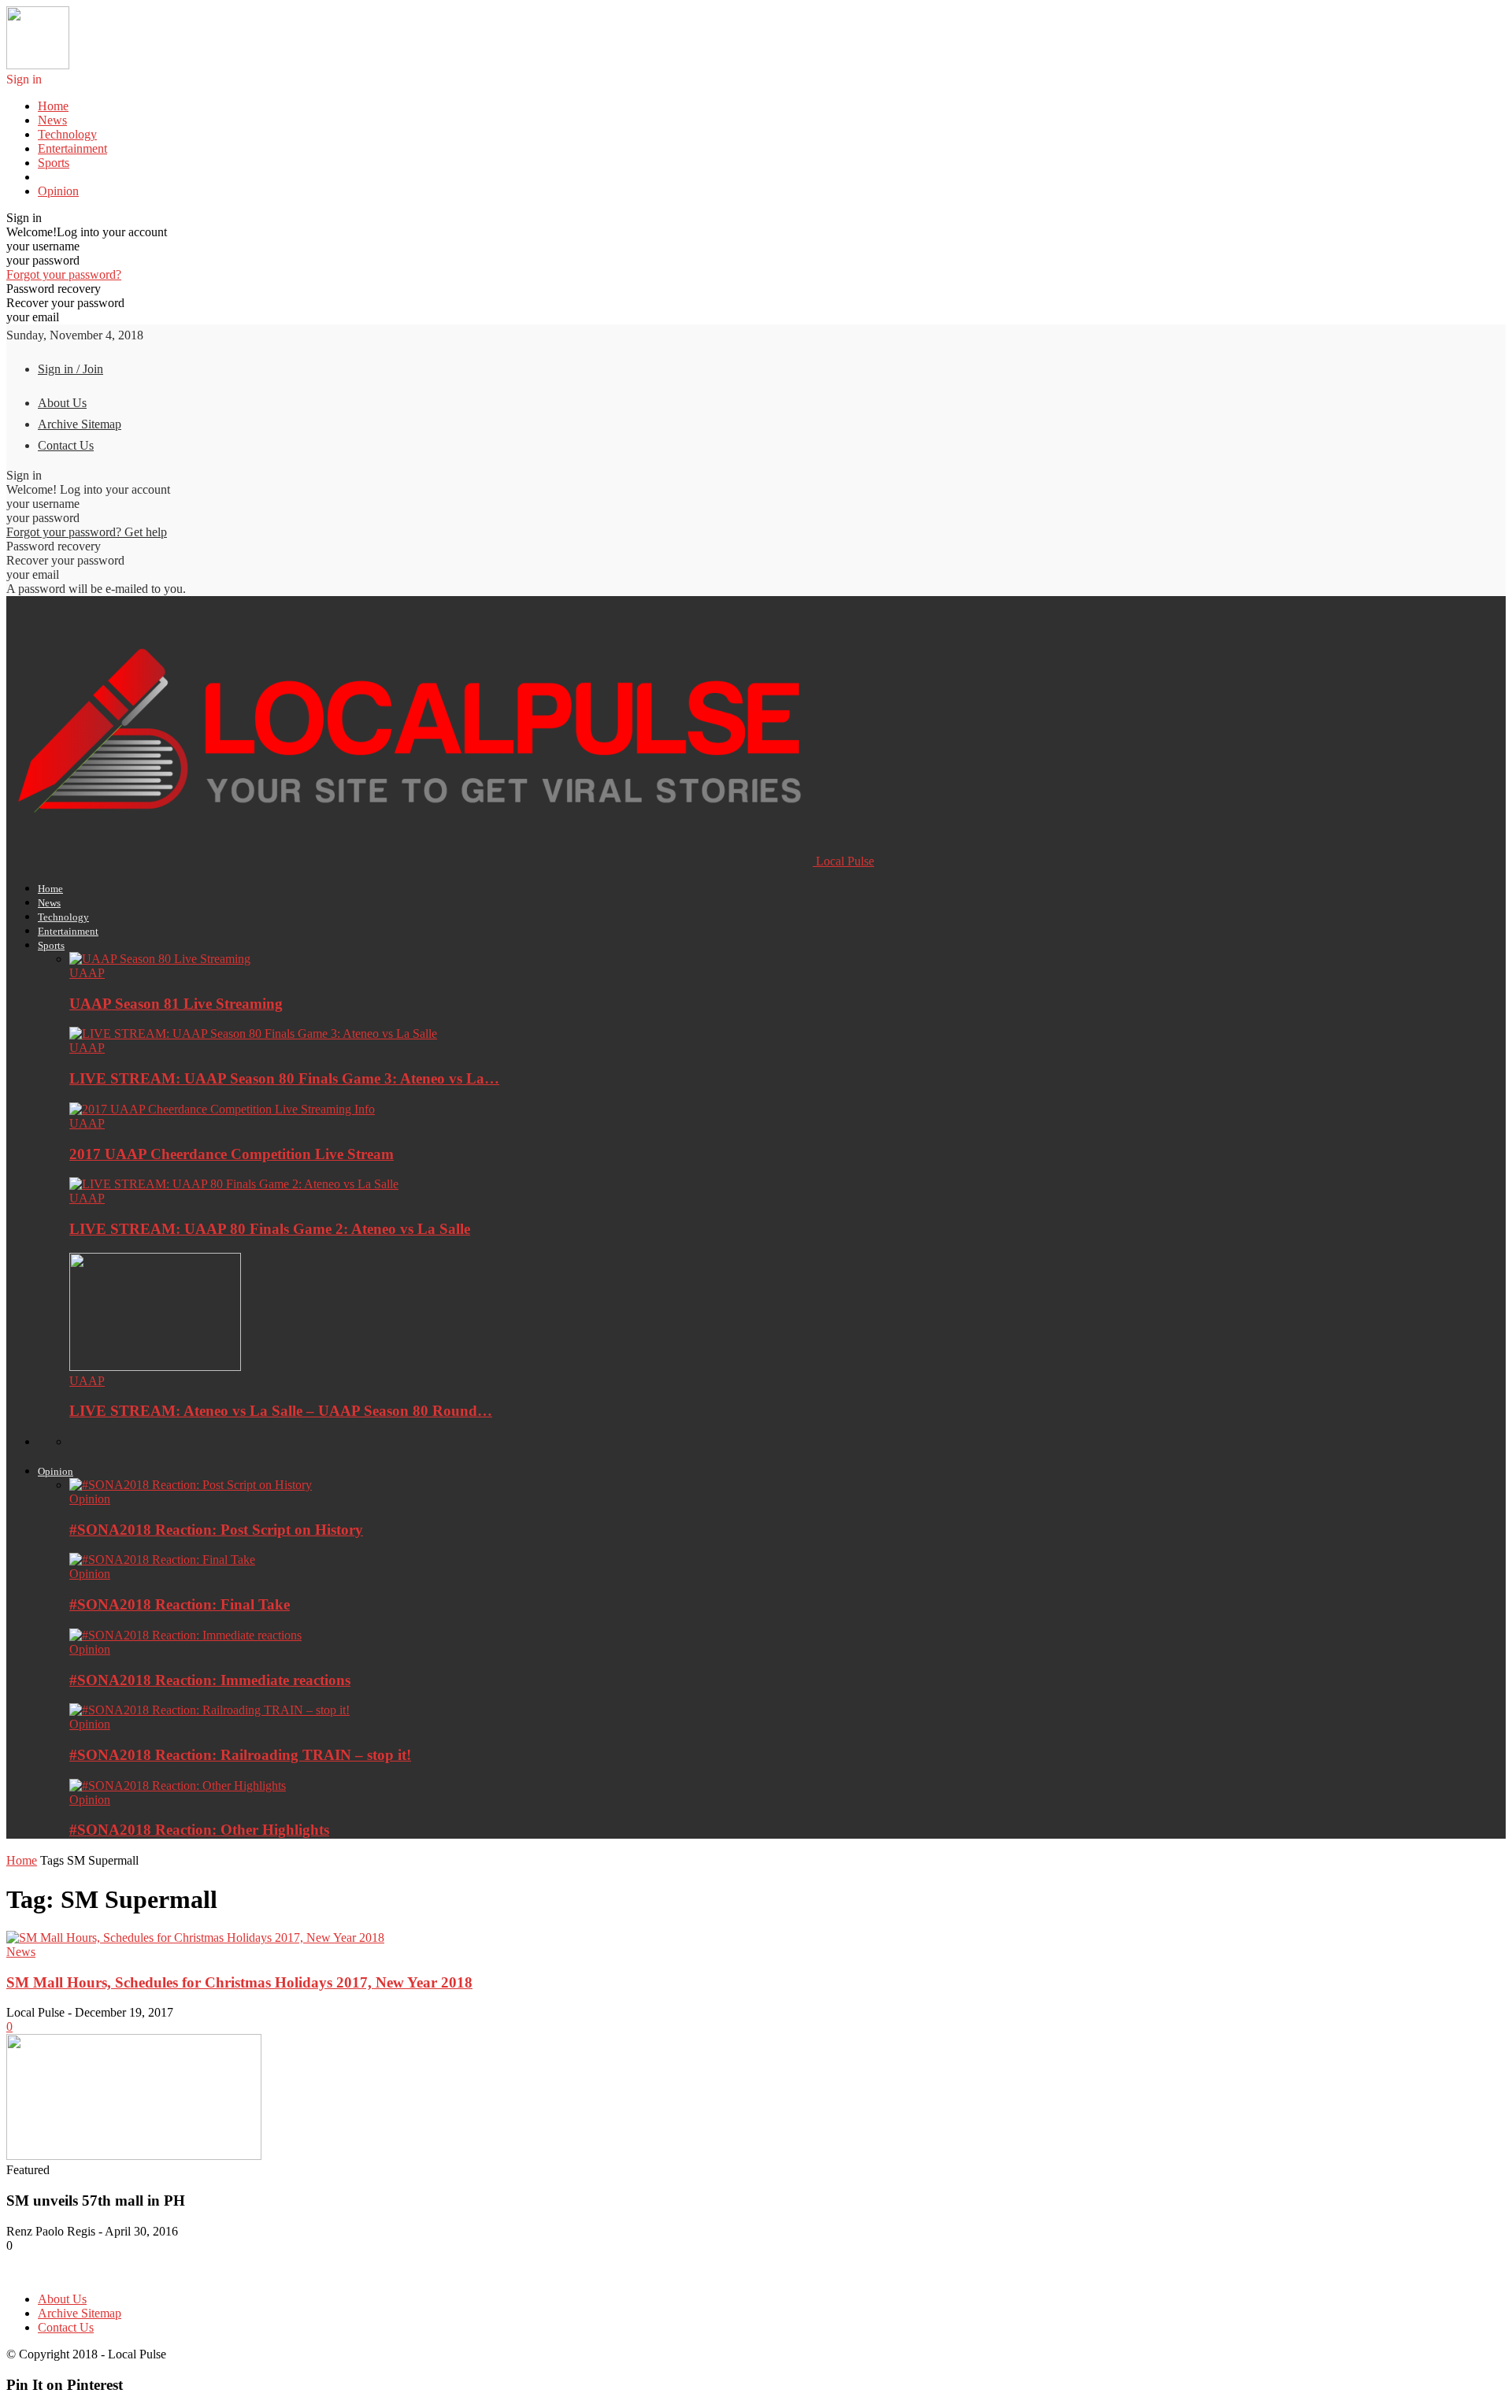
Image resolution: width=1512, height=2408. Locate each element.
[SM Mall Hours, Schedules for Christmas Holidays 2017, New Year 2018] (195, 1938)
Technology (67, 134)
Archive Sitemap (80, 424)
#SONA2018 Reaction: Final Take (180, 1604)
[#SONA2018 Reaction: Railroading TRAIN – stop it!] (209, 1710)
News (52, 120)
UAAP (87, 973)
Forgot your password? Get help (87, 532)
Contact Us (66, 445)
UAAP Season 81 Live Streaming (176, 1004)
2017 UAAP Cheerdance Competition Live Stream (232, 1154)
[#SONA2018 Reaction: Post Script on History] (191, 1485)
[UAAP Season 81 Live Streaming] (160, 959)
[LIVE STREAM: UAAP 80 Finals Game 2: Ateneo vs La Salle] (234, 1184)
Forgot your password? (64, 274)
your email (33, 317)
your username (43, 246)
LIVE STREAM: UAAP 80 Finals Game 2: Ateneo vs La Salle (270, 1229)
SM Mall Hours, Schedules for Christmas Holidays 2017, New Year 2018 (239, 1982)
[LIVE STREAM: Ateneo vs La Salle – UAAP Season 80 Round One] (155, 1367)
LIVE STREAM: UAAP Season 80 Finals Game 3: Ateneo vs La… (284, 1078)
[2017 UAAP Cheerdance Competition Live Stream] (222, 1109)
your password (43, 260)
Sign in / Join (70, 369)
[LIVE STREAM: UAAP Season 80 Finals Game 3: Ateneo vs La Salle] (253, 1034)
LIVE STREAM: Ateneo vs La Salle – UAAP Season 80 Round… (281, 1411)
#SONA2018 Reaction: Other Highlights (199, 1830)
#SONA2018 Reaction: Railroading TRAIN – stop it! (240, 1755)
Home (53, 106)
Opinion (58, 191)
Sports (54, 163)
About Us (62, 403)
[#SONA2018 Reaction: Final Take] (162, 1560)
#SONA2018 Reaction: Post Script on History (216, 1530)
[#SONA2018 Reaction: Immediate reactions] (185, 1635)
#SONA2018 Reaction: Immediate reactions (210, 1680)
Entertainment (72, 148)
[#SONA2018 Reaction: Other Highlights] (178, 1786)
